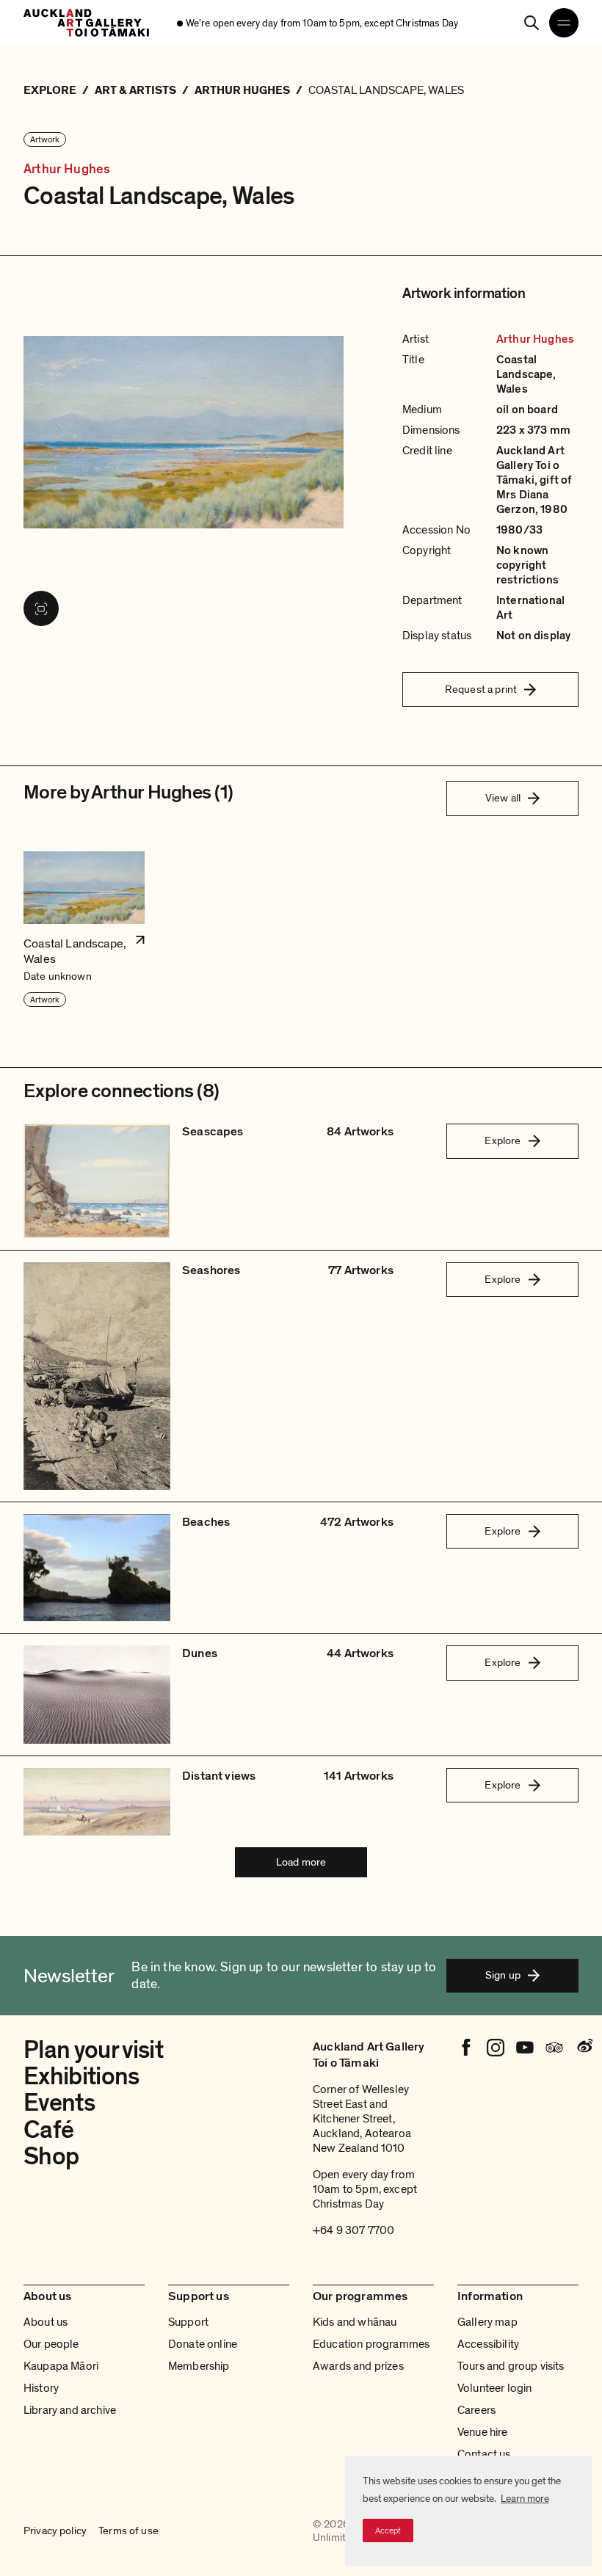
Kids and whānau (355, 2322)
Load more (301, 1862)
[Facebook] (466, 2048)
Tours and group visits (511, 2366)
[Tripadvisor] (554, 2048)
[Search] (532, 23)
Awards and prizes (358, 2366)
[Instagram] (496, 2048)
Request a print (481, 689)
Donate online (203, 2344)
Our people (51, 2344)
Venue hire (483, 2432)
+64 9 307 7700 (353, 2230)
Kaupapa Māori (61, 2366)
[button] (84, 930)
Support (188, 2322)
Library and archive (70, 2410)
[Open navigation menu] (564, 23)
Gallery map (487, 2322)
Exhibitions (81, 2077)
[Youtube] (525, 2048)
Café (48, 2130)
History (41, 2388)
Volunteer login (494, 2388)
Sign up (503, 1975)
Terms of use (128, 2531)
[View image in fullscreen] (41, 608)
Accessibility (488, 2344)
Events (59, 2103)
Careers (476, 2410)
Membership (199, 2366)
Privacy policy (55, 2531)
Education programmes (371, 2344)
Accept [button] (388, 2530)
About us (46, 2322)
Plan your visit (93, 2050)
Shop (51, 2157)
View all (503, 798)
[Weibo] (584, 2048)
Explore (503, 1140)
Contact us (484, 2454)
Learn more (525, 2499)
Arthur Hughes (67, 169)
